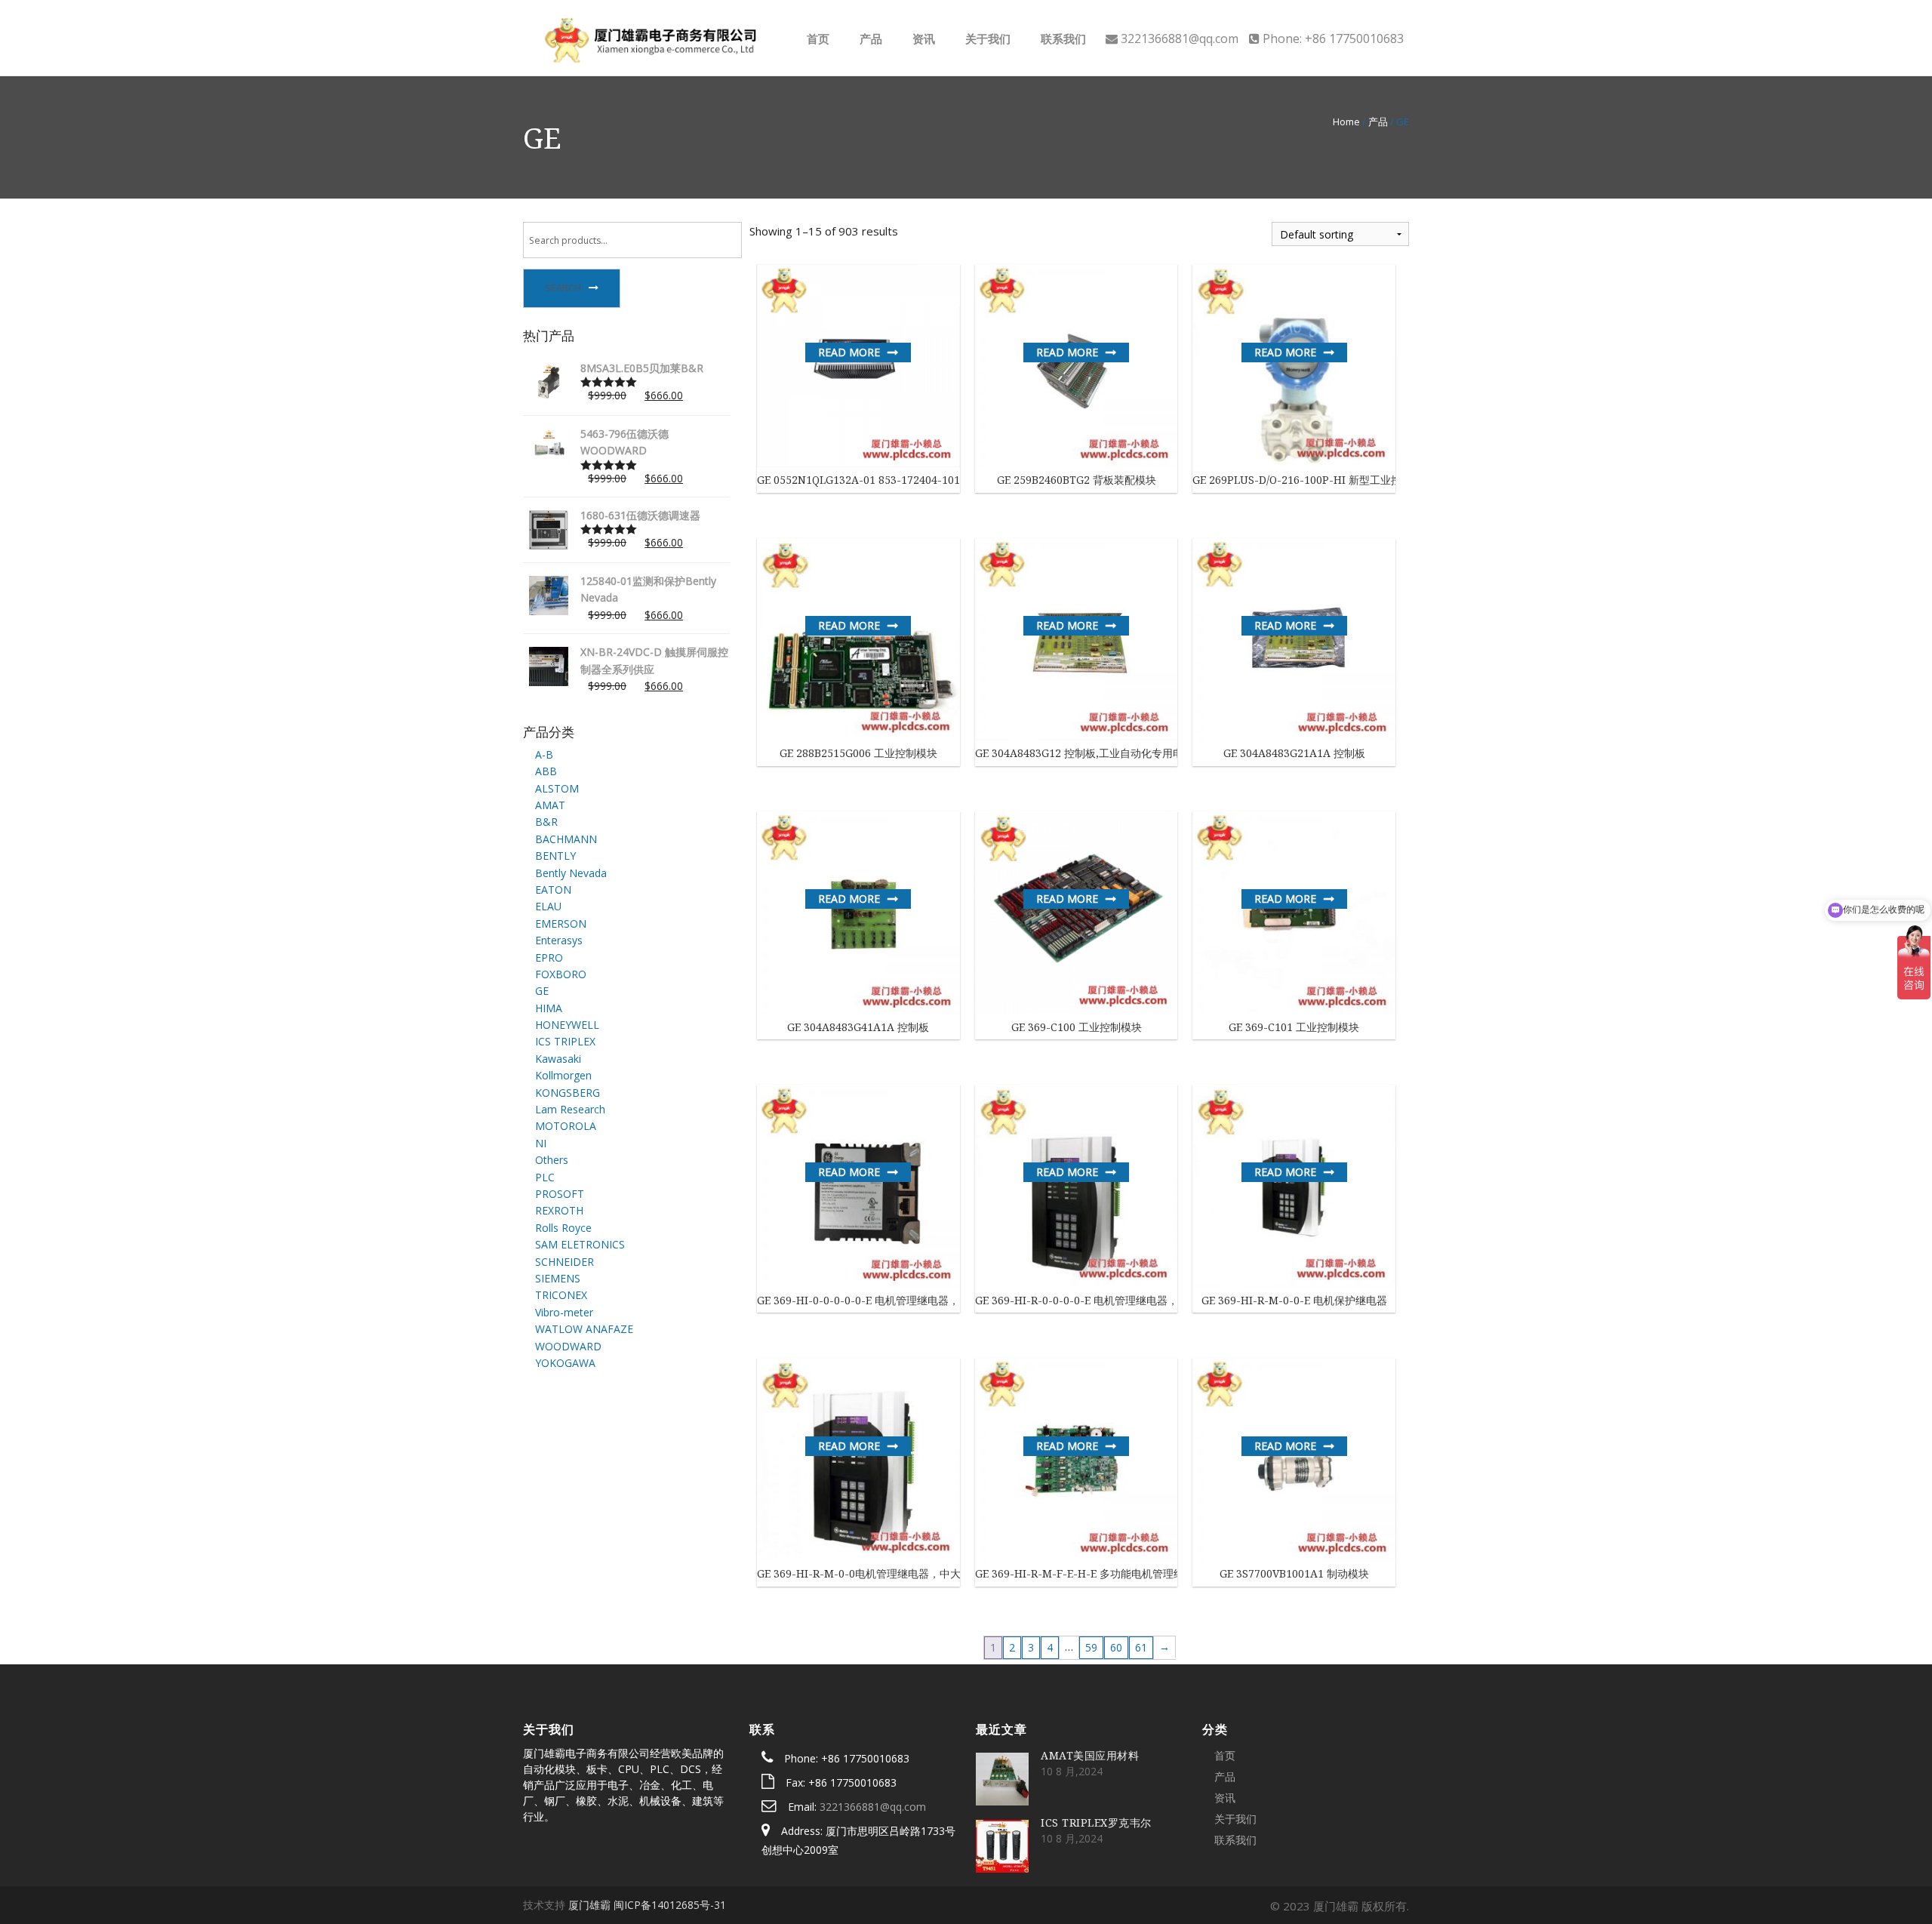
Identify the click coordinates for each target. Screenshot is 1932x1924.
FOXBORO (561, 974)
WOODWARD (568, 1346)
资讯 (922, 38)
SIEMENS (558, 1278)
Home (1346, 122)
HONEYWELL (567, 1025)
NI (541, 1143)
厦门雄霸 (589, 1905)
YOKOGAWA (565, 1363)
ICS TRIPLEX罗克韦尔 (1096, 1822)
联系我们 (1062, 38)
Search (563, 288)
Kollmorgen (563, 1075)
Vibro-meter (564, 1312)
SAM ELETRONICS (580, 1244)
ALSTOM (557, 788)
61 (1141, 1647)
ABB (546, 771)
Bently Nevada (571, 873)
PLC (545, 1177)
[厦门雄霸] (649, 37)
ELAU (548, 906)
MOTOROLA (566, 1126)
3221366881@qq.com (873, 1807)
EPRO (549, 957)
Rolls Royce (563, 1228)
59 (1091, 1647)
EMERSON (561, 924)
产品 (869, 38)
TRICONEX (561, 1295)
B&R (546, 822)
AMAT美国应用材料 (1090, 1755)
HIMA (549, 1008)
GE (542, 991)
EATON (553, 890)
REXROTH (559, 1210)
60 (1116, 1647)
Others (552, 1160)
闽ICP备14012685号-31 (670, 1905)
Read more (849, 352)
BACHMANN (566, 839)
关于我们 (986, 38)
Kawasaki (558, 1059)
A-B (544, 754)
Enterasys (559, 940)
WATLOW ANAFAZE (584, 1329)
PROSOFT (560, 1194)
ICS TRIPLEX (565, 1041)
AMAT (550, 805)
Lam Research (570, 1109)
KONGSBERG (568, 1093)
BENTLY (555, 856)
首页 (817, 38)
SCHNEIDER (565, 1262)
